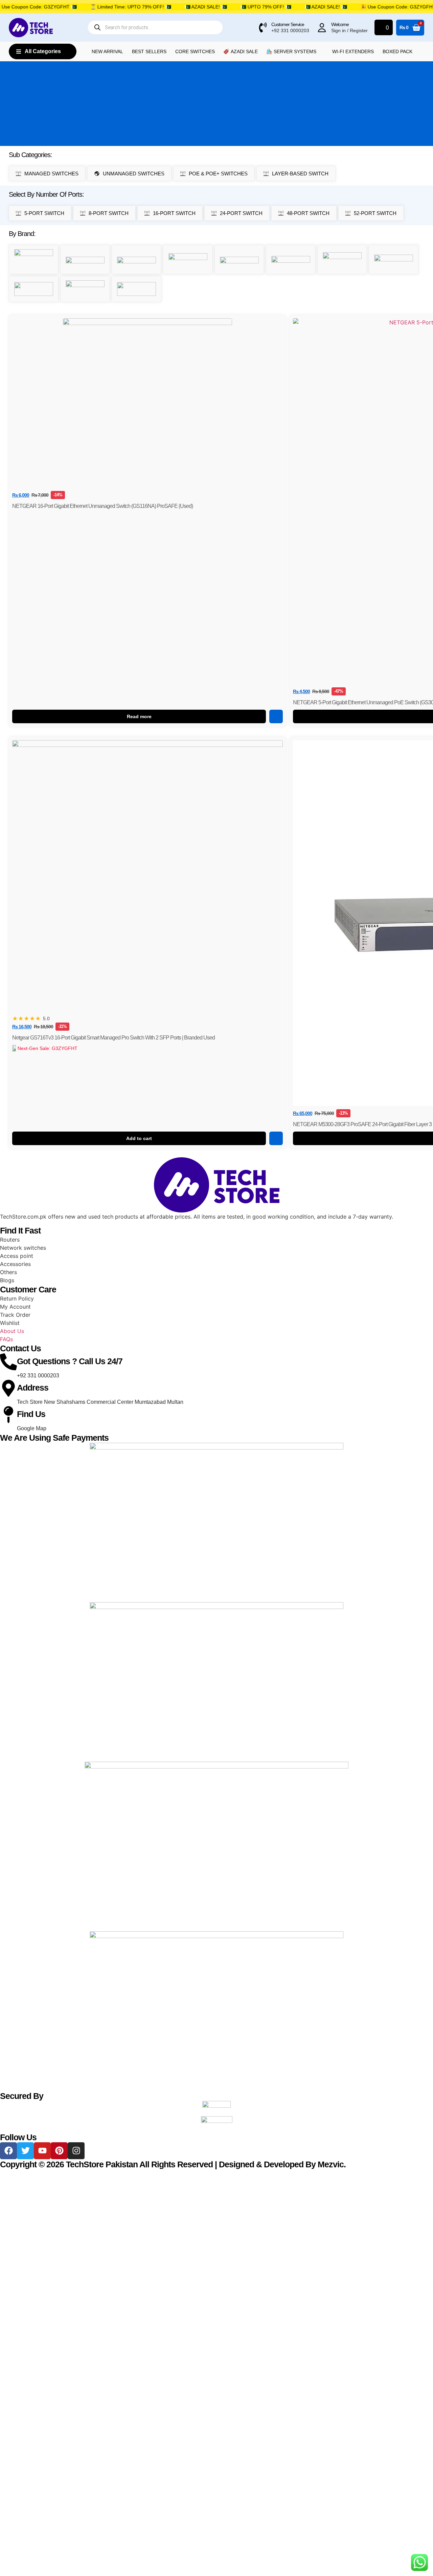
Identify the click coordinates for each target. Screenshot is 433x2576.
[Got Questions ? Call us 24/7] (8, 1362)
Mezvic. (332, 2164)
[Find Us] (8, 1415)
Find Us (31, 1414)
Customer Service (288, 24)
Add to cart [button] (139, 1138)
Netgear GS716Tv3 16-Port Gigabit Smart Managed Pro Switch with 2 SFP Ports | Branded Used (113, 1038)
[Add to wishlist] (276, 716)
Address (33, 1388)
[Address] (8, 1388)
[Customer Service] (263, 27)
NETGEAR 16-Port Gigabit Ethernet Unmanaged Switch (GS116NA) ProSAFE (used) (102, 506)
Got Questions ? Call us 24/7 (70, 1361)
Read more (139, 716)
